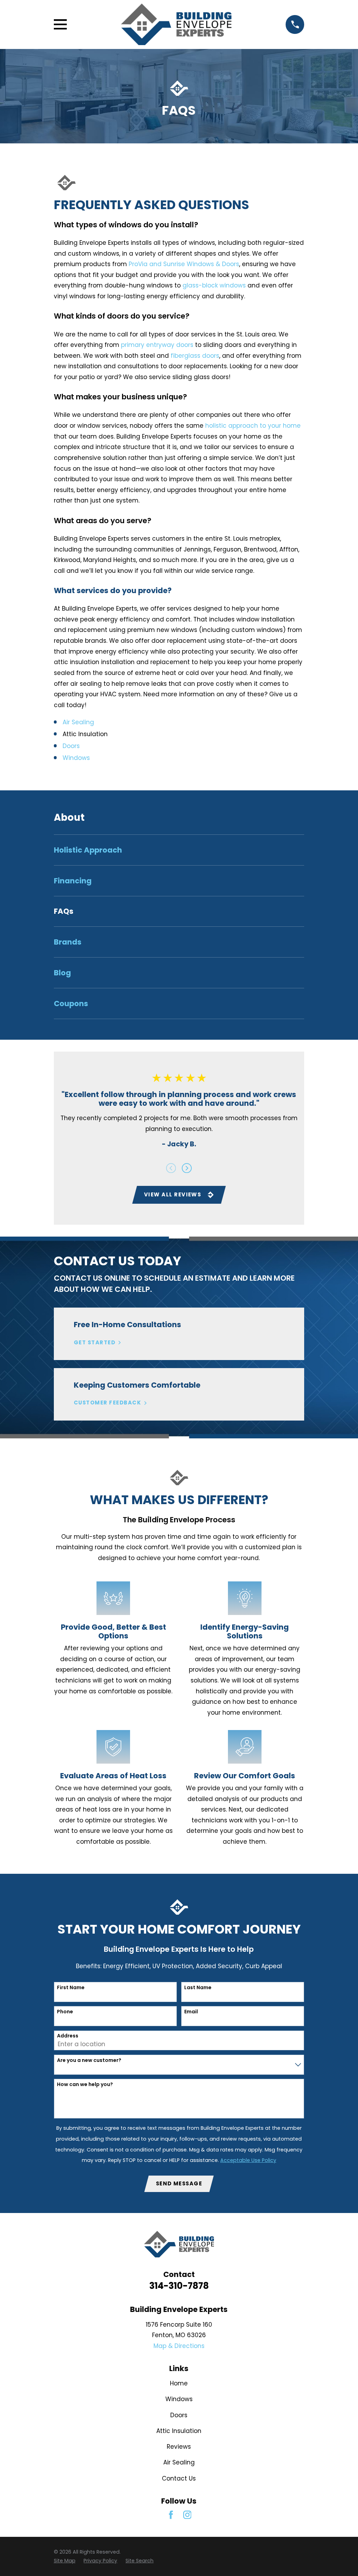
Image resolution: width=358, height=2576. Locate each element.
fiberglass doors (195, 356)
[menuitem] (179, 850)
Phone (65, 2012)
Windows (76, 758)
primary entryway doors (157, 345)
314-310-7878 (179, 2286)
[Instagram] (187, 2515)
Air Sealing (78, 722)
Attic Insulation (179, 2431)
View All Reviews (173, 1194)
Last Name (198, 1988)
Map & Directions (179, 2346)
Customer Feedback (108, 1403)
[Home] (176, 24)
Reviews (179, 2447)
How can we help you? (85, 2084)
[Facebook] (171, 2515)
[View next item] (187, 1168)
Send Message (179, 2183)
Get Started (95, 1343)
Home (179, 2383)
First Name (71, 1988)
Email (191, 2012)
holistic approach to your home (253, 426)
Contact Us (179, 2478)
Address (68, 2036)
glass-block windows (214, 285)
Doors (71, 746)
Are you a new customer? (89, 2060)
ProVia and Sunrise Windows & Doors (184, 264)
